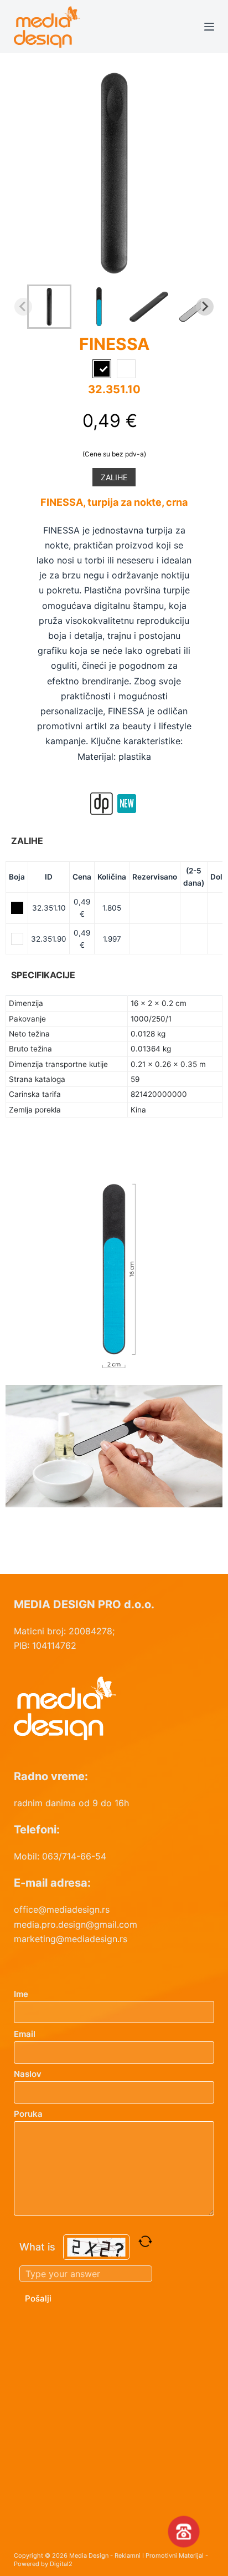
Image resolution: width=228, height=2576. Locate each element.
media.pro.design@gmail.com (76, 1924)
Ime (21, 1994)
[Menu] (209, 27)
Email (25, 2034)
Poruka (28, 2114)
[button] (49, 307)
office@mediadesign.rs (62, 1909)
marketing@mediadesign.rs (71, 1939)
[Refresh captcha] (145, 2241)
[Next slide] (205, 307)
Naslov (28, 2074)
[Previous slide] (23, 307)
